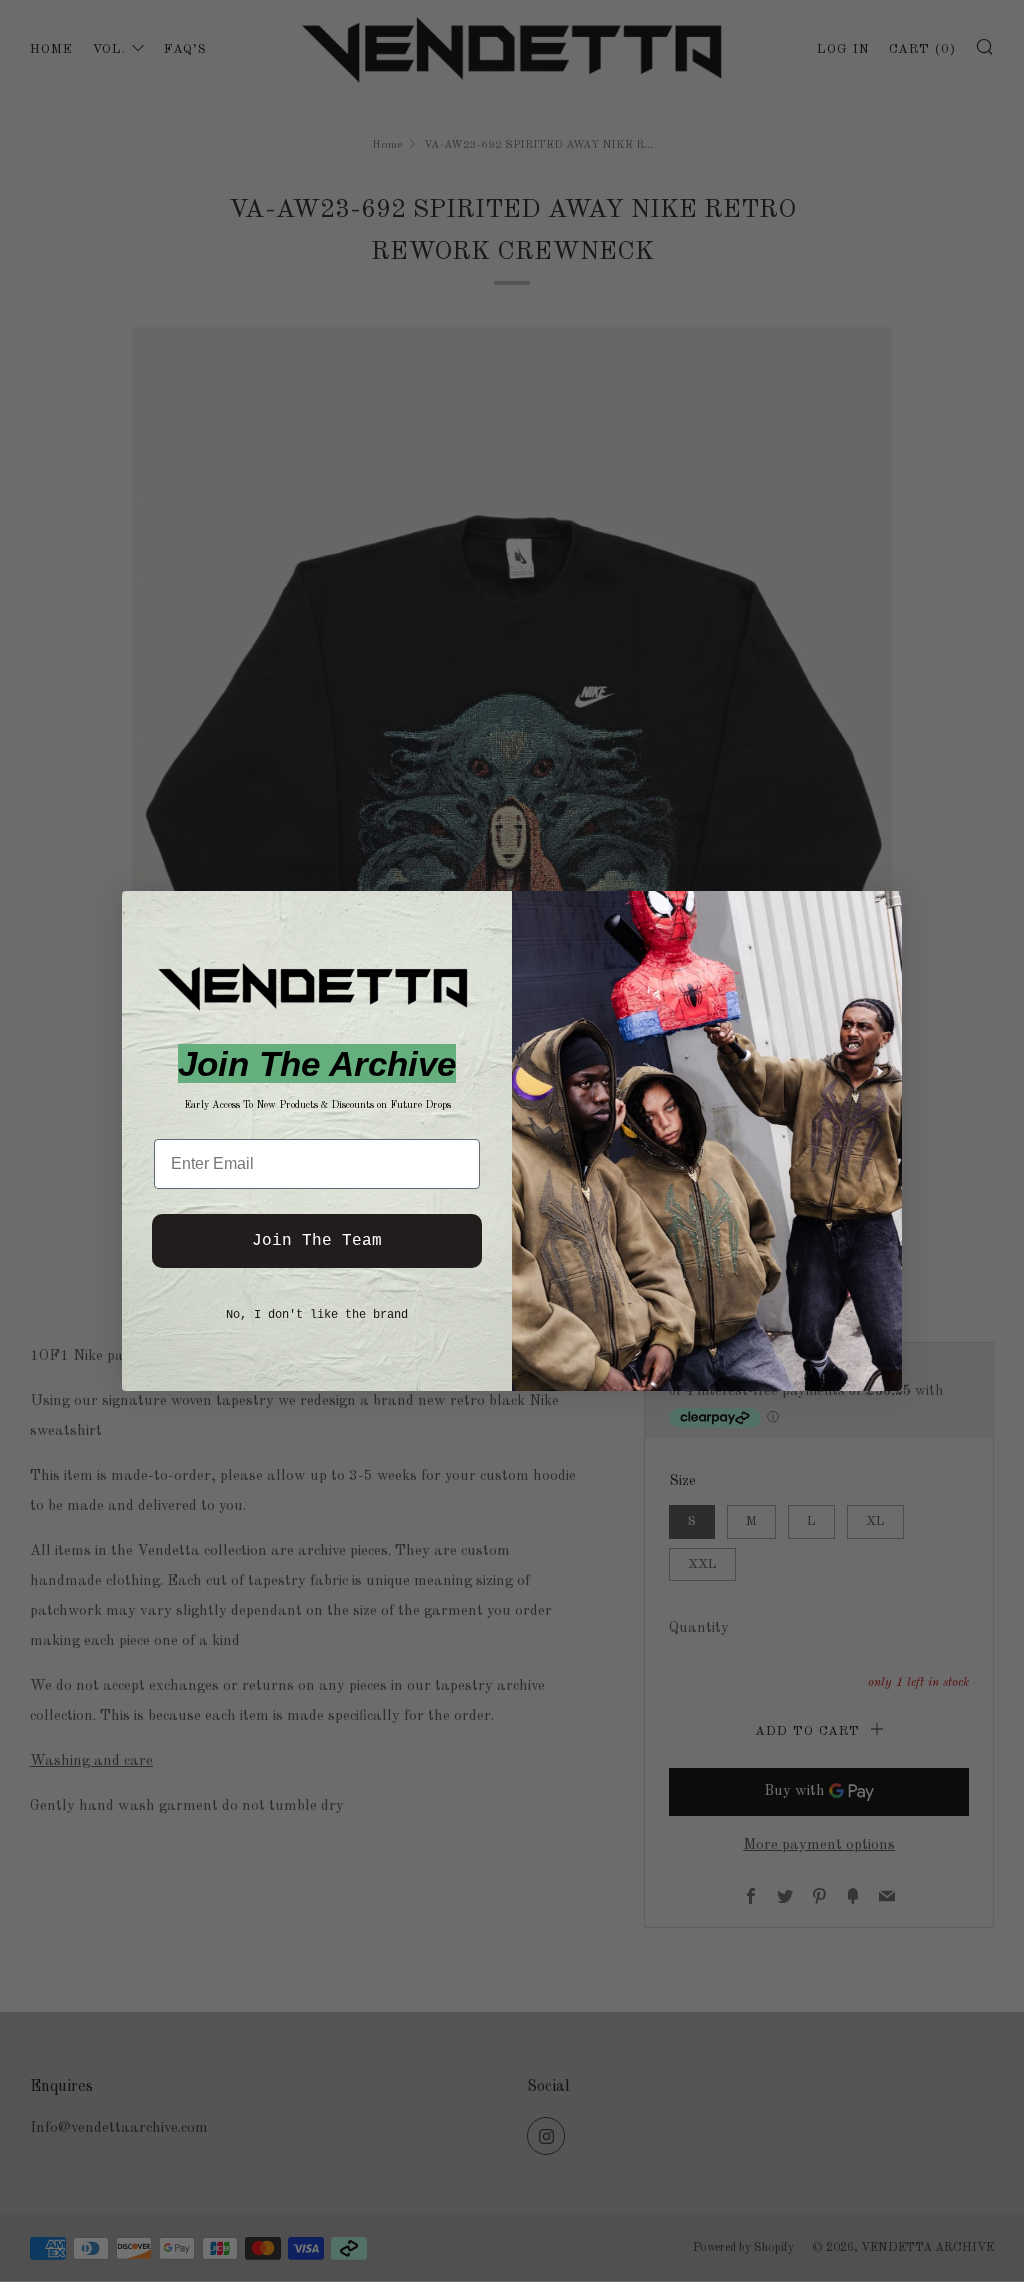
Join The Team (317, 1241)
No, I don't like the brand (317, 1315)
